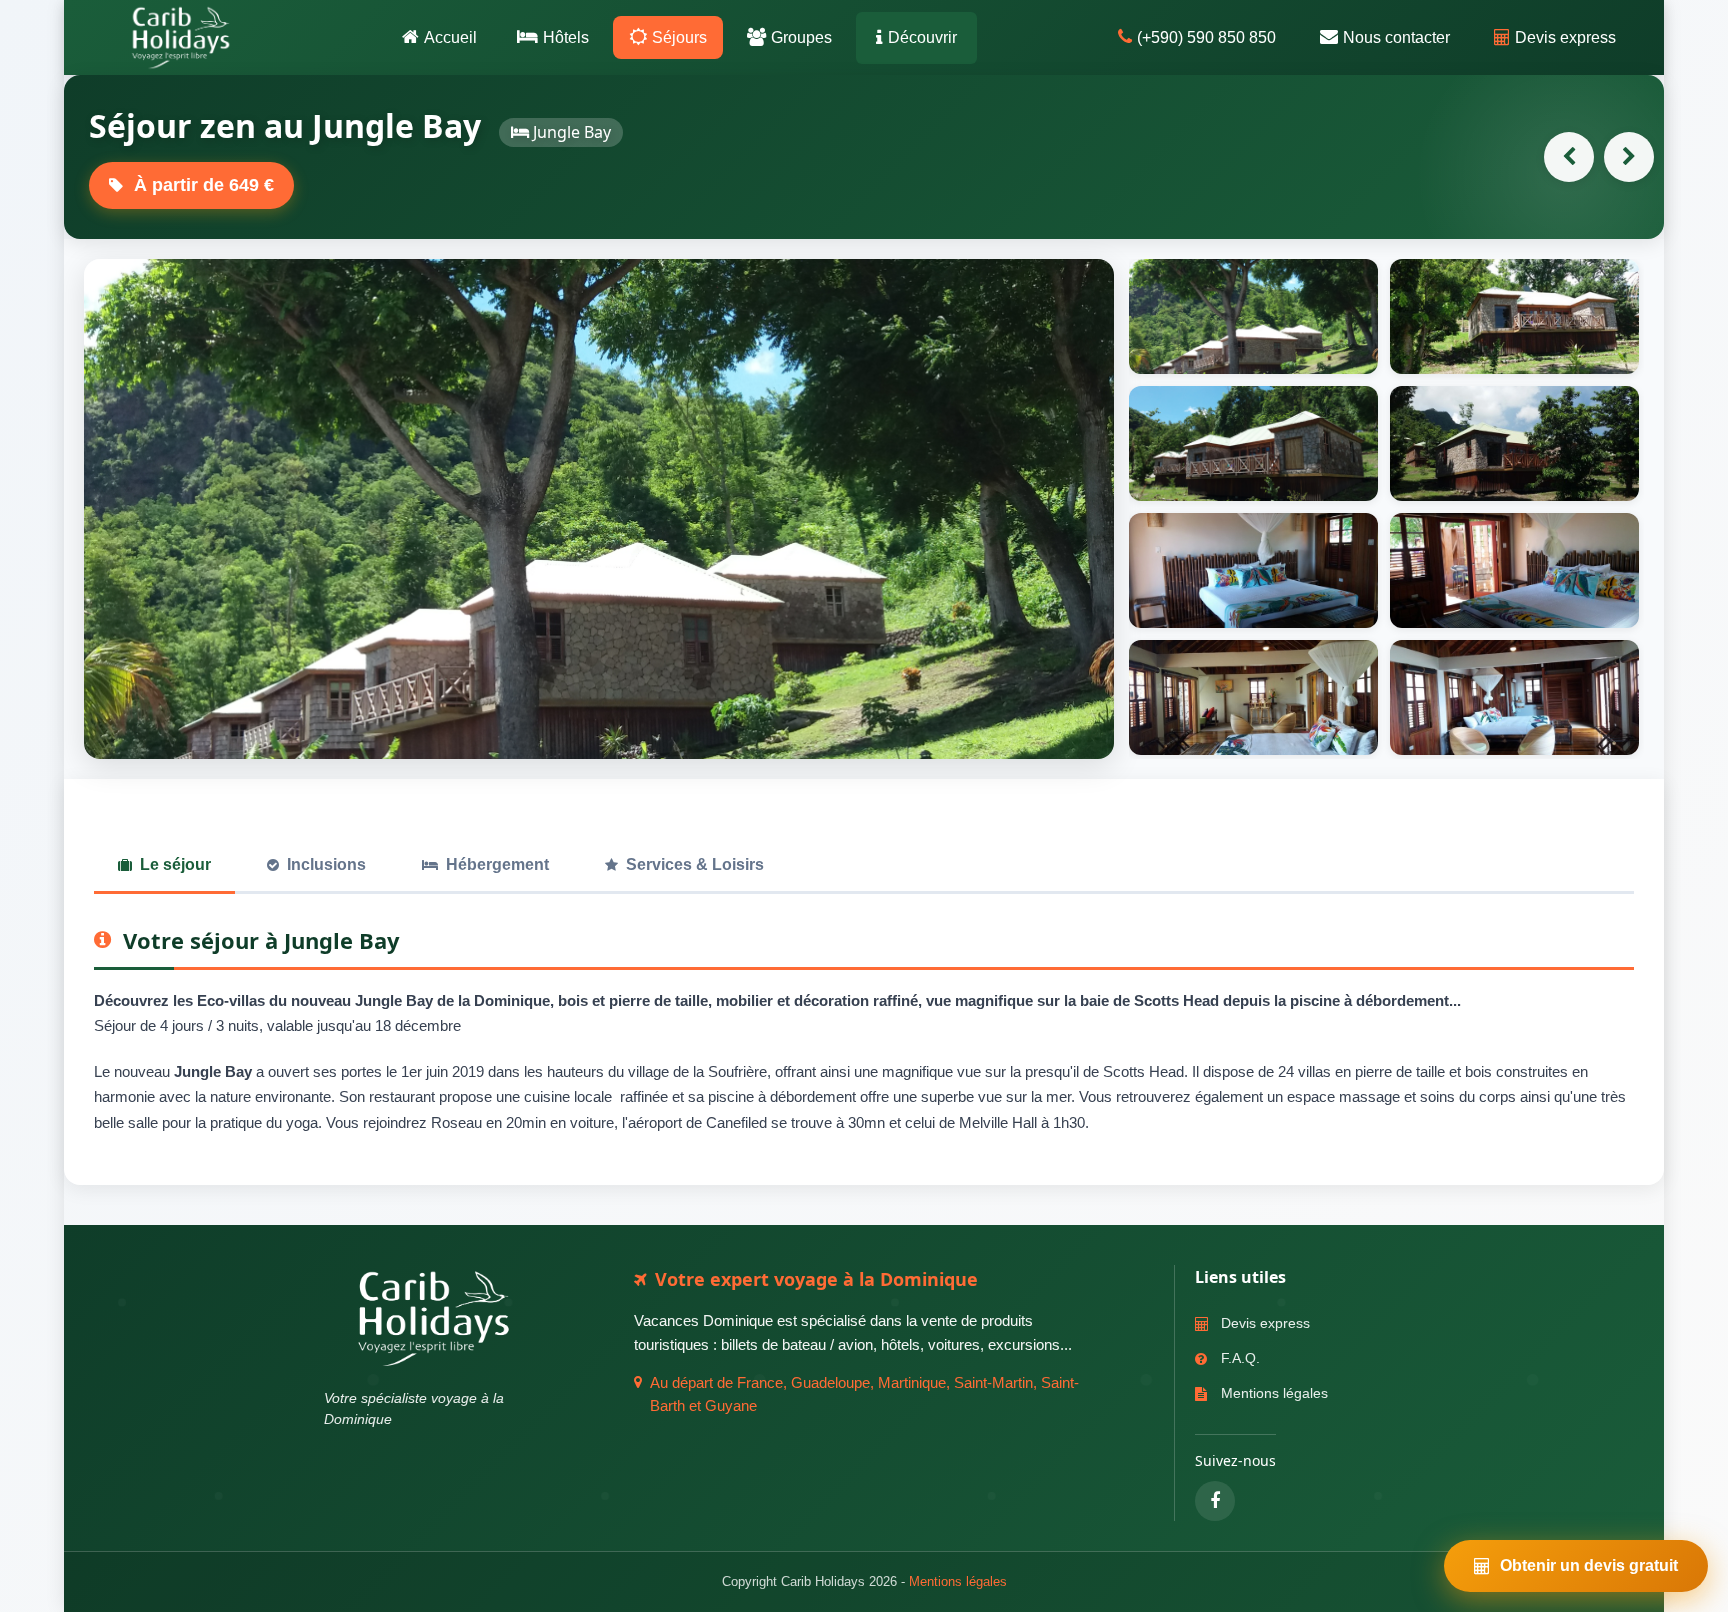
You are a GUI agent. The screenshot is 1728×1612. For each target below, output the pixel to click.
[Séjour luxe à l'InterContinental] (1629, 157)
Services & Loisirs (695, 864)
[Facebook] (1215, 1501)
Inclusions (326, 864)
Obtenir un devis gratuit (1589, 1565)
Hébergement (497, 864)
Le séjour (175, 864)
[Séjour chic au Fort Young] (1569, 157)
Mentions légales (958, 1581)
